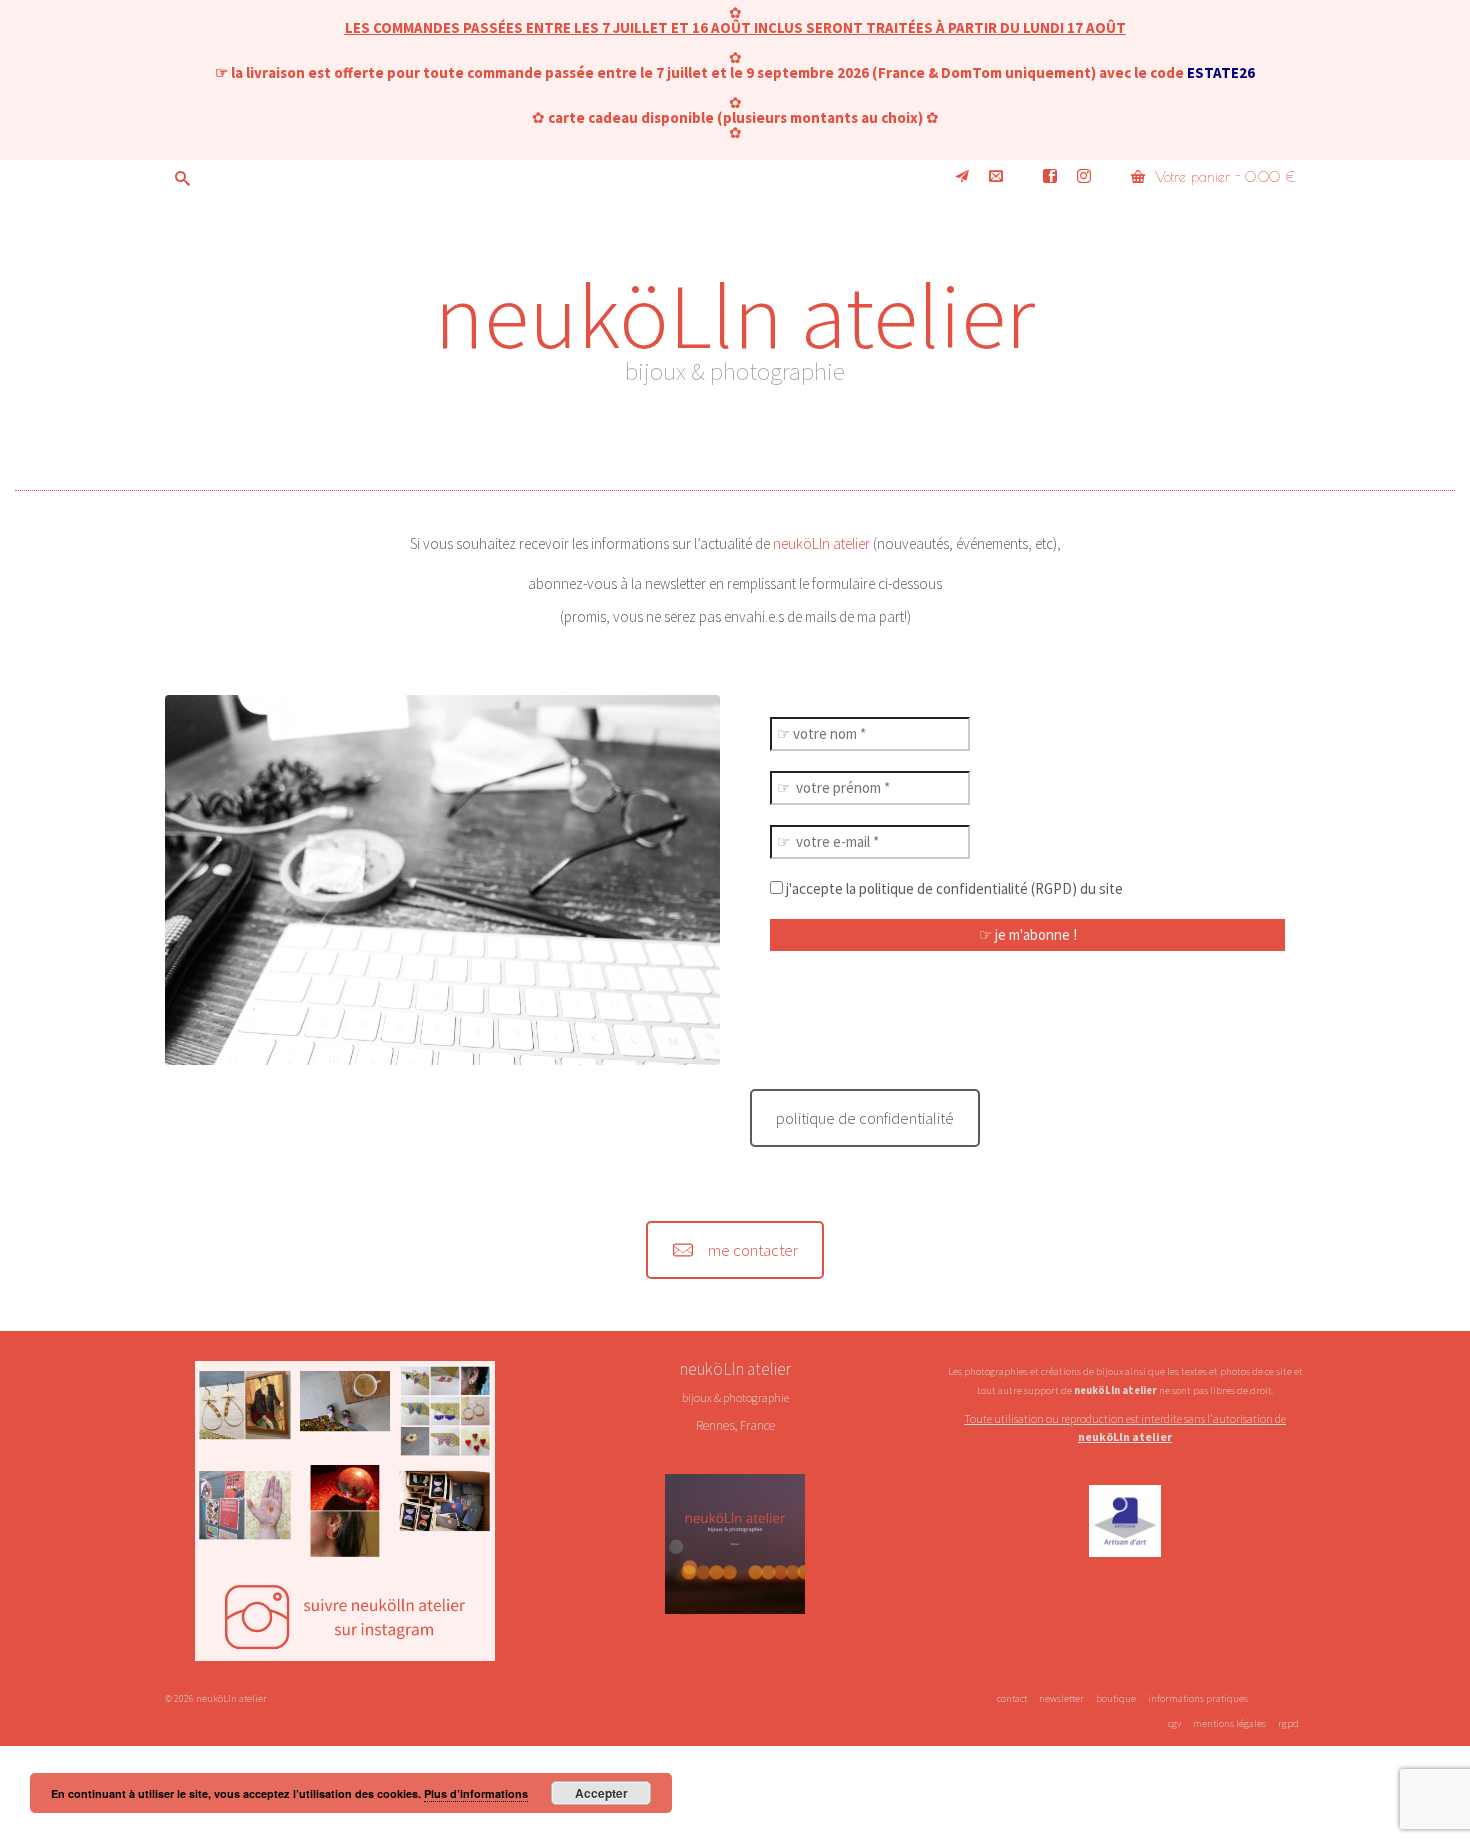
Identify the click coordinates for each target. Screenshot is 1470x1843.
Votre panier (1222, 177)
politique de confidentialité (865, 1118)
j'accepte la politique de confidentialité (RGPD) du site (953, 888)
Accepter (601, 1793)
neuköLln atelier (735, 315)
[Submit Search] (180, 178)
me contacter (753, 1250)
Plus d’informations (476, 1793)
